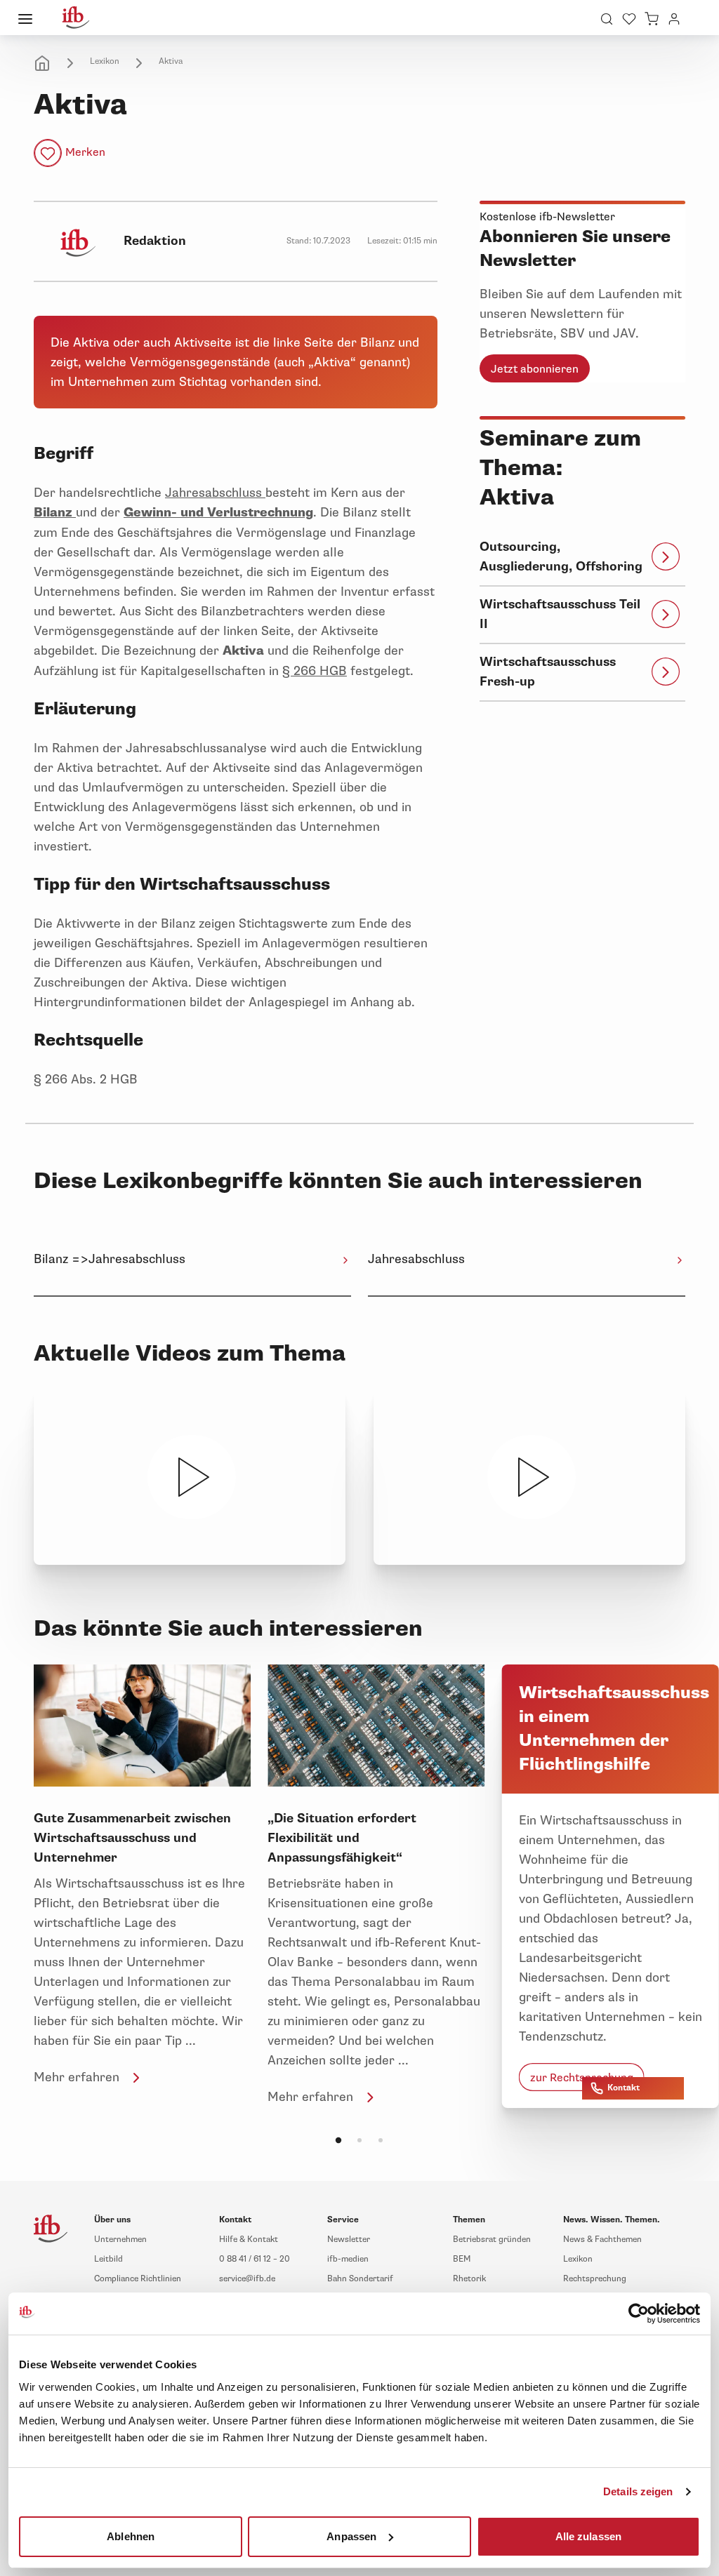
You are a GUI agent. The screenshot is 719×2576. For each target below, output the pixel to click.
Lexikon (105, 61)
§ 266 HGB (315, 671)
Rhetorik (469, 2279)
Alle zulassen (588, 2536)
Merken (85, 152)
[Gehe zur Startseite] (76, 18)
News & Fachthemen (602, 2240)
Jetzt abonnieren (535, 369)
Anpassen (351, 2536)
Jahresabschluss (215, 493)
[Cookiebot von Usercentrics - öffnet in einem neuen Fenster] (639, 2314)
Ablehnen (131, 2536)
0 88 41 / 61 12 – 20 (255, 2259)
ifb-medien (348, 2259)
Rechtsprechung (595, 2279)
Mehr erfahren (77, 2077)
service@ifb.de (247, 2279)
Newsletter (349, 2240)
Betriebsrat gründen (492, 2240)
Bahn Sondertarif (360, 2279)
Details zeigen (638, 2491)
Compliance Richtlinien (138, 2279)
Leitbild (108, 2259)
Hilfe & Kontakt (249, 2240)
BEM (462, 2259)
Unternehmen (120, 2240)
